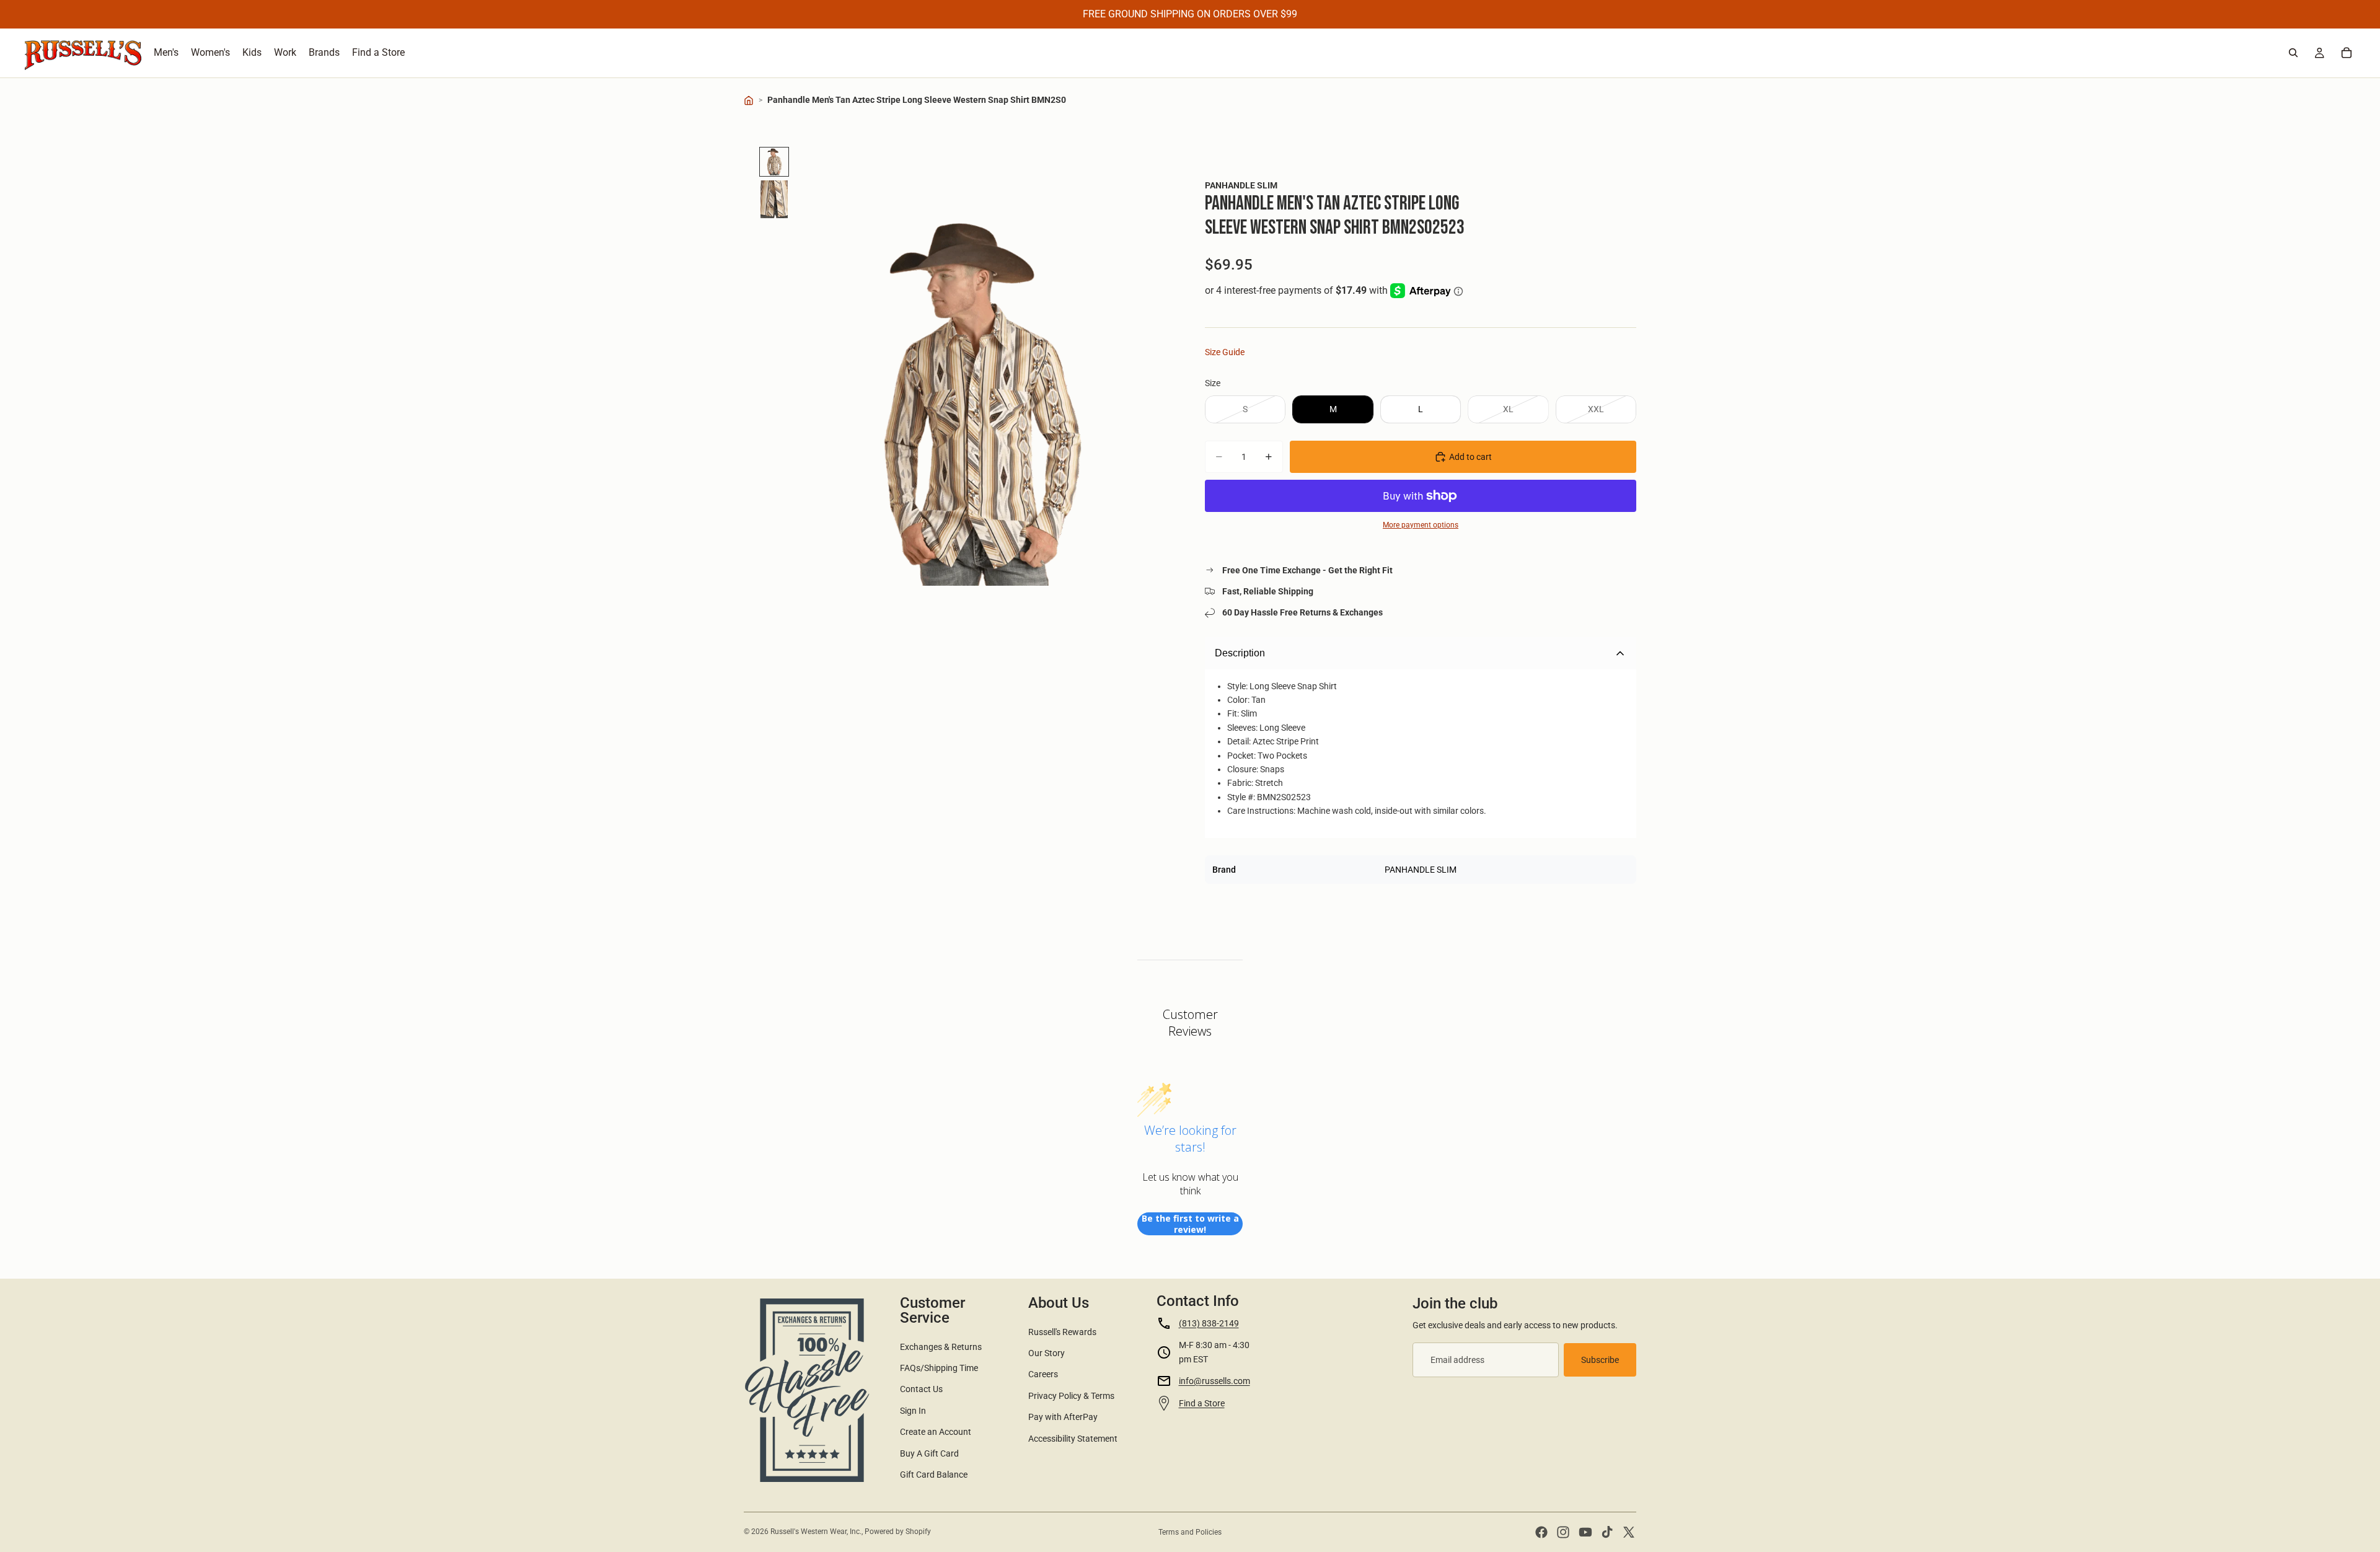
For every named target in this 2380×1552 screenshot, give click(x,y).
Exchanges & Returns (941, 1347)
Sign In (913, 1411)
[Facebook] (1541, 1532)
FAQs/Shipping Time (939, 1368)
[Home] (749, 100)
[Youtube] (1585, 1532)
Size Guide (1225, 352)
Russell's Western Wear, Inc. (816, 1532)
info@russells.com (1214, 1381)
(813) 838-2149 (1209, 1323)
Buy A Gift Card (929, 1453)
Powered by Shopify (898, 1532)
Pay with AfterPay (1063, 1417)
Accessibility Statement (1073, 1439)
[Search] (2293, 53)
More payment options (1421, 525)
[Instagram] (1563, 1532)
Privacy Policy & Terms (1071, 1396)
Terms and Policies (1190, 1532)
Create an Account (936, 1432)
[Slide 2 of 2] (774, 200)
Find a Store (1202, 1403)
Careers (1043, 1374)
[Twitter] (1629, 1532)
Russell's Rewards (1062, 1332)
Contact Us (921, 1389)
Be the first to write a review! (1190, 1224)
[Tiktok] (1607, 1532)
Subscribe (1600, 1360)
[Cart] (2347, 53)
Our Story (1047, 1353)
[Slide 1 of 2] (774, 162)
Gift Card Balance (934, 1475)
